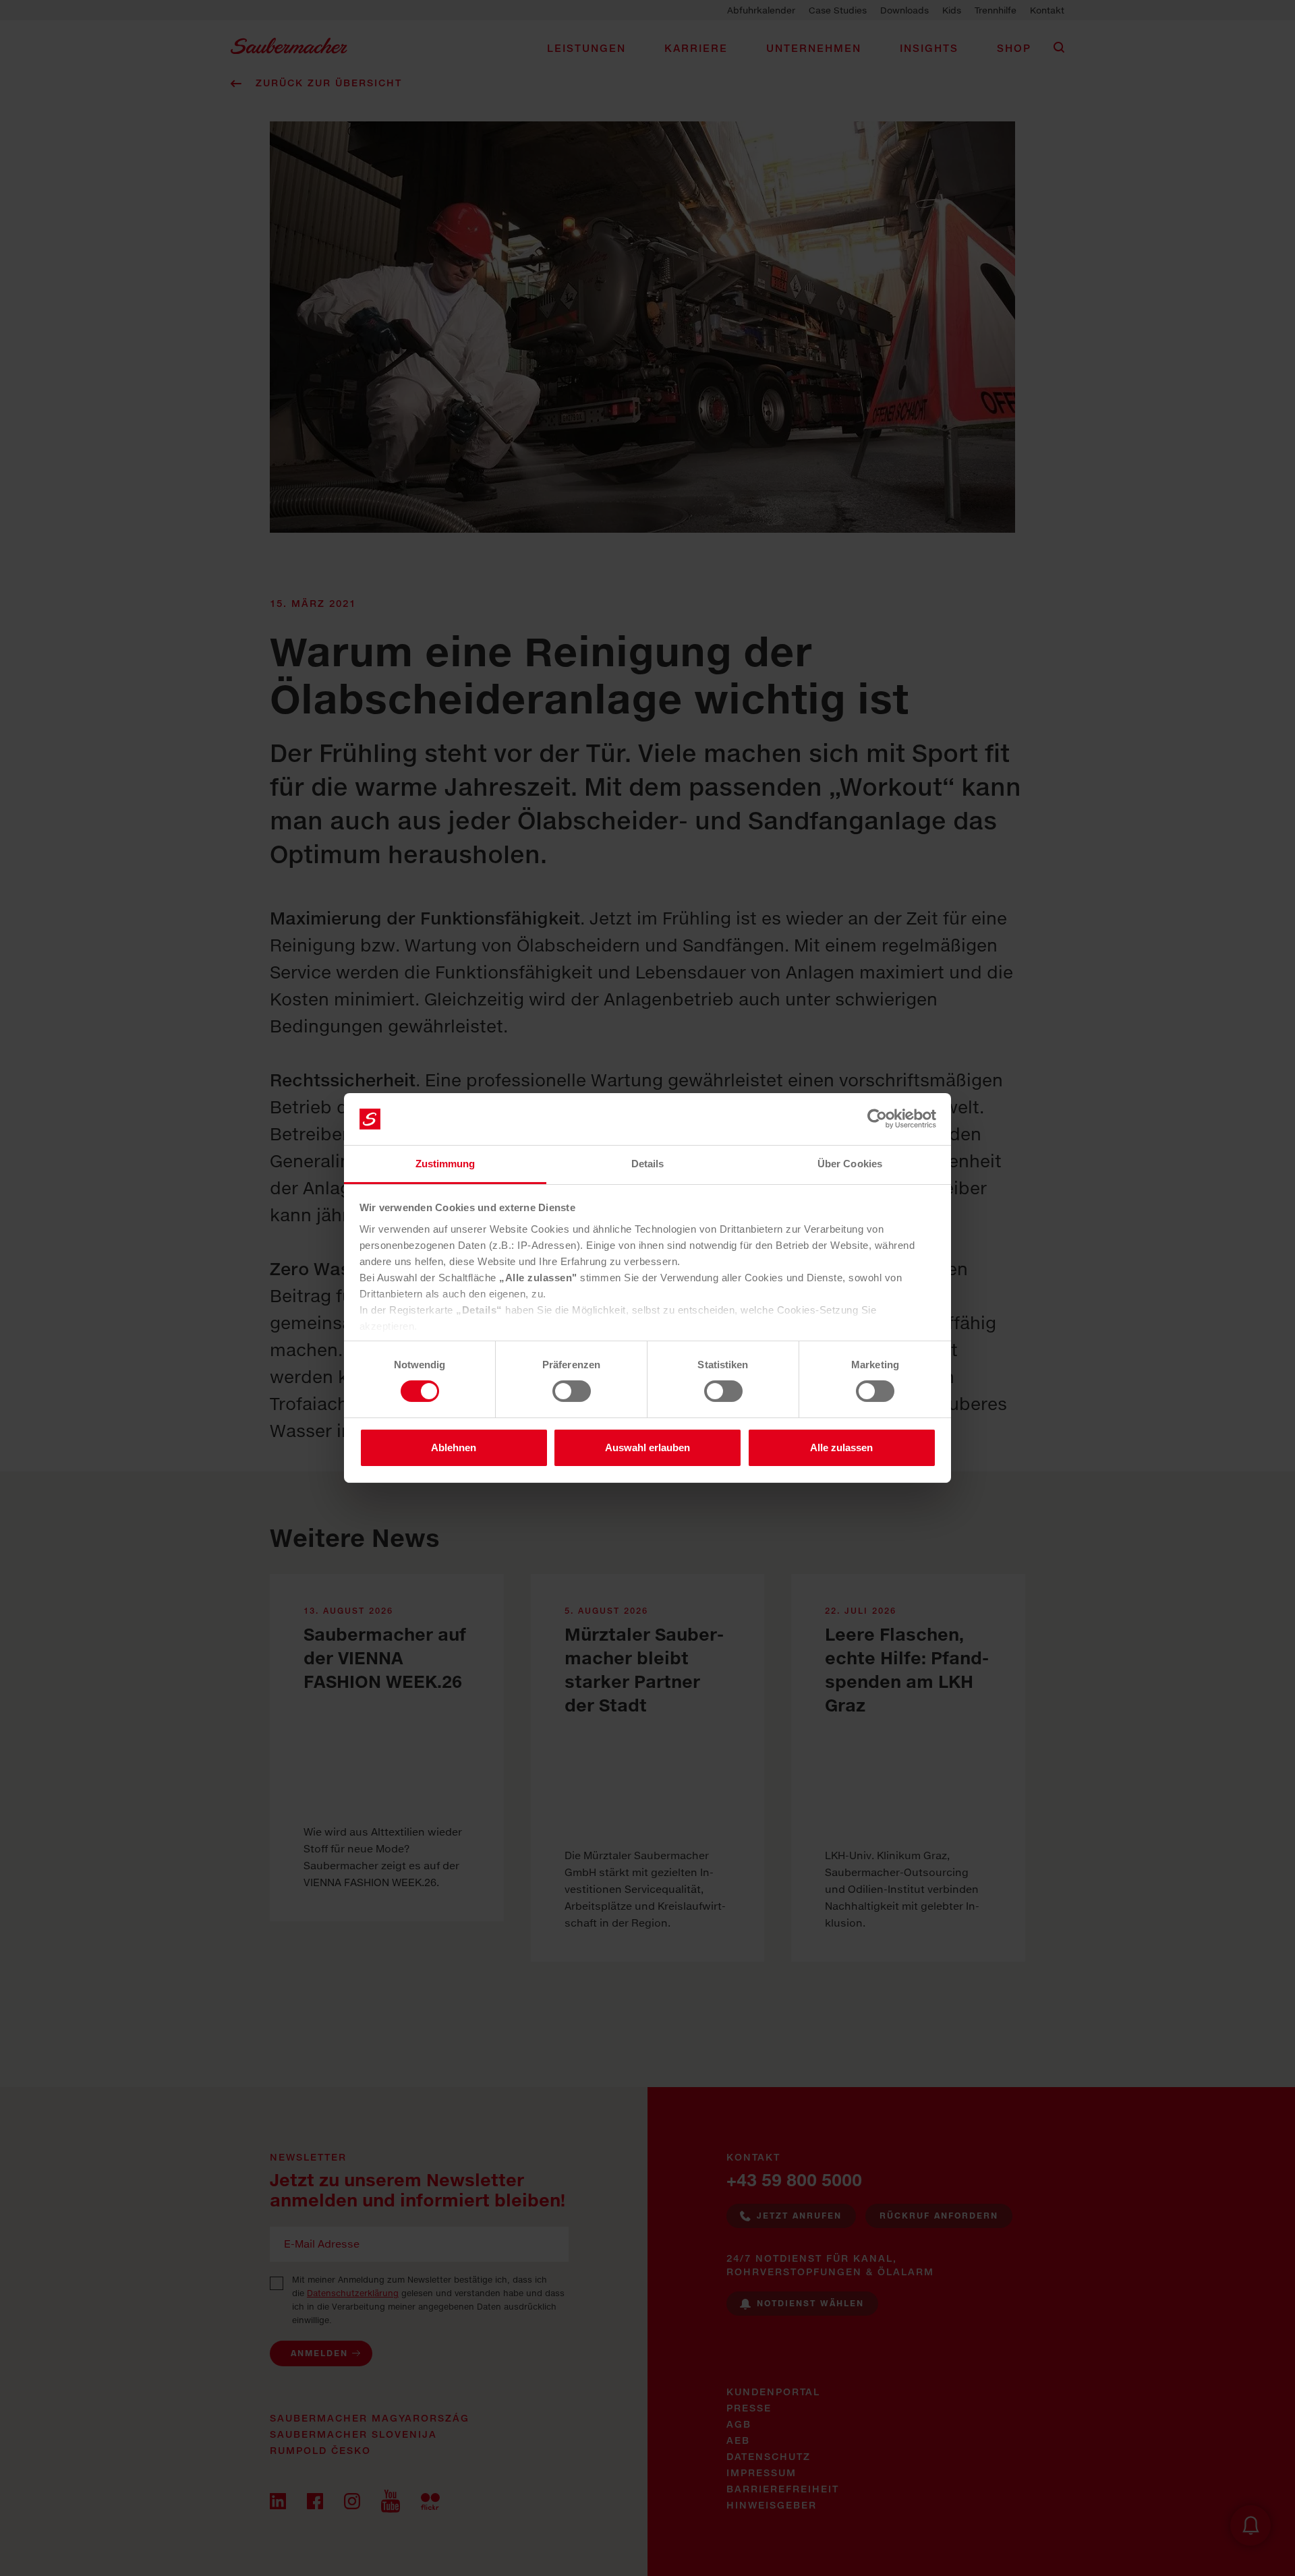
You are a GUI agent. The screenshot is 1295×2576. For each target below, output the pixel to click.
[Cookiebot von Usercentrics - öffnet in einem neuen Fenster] (877, 1119)
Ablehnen (454, 1447)
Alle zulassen (841, 1447)
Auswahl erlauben (647, 1447)
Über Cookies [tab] (850, 1164)
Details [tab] (648, 1164)
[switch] (572, 1391)
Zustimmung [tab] (445, 1164)
